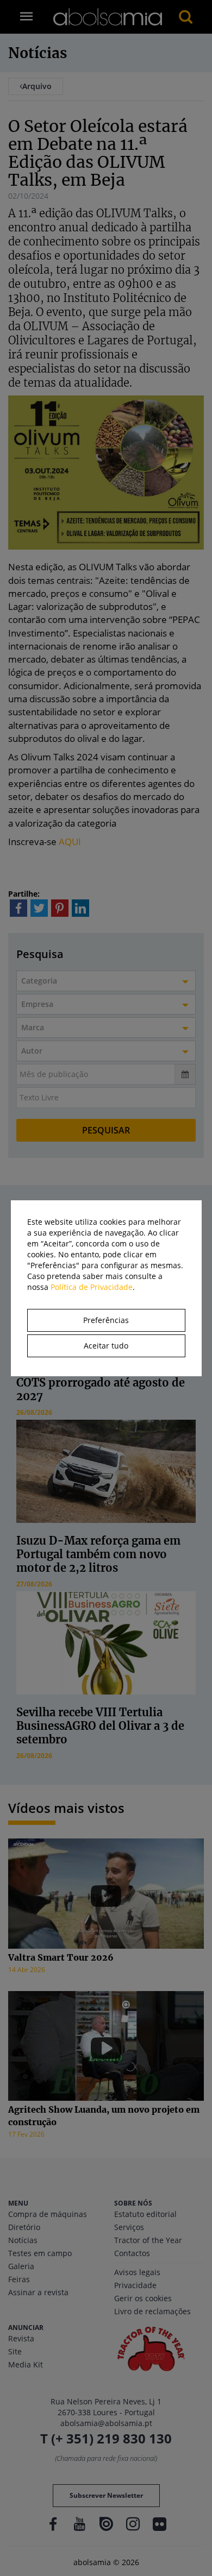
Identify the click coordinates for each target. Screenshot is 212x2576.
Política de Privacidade (92, 1287)
